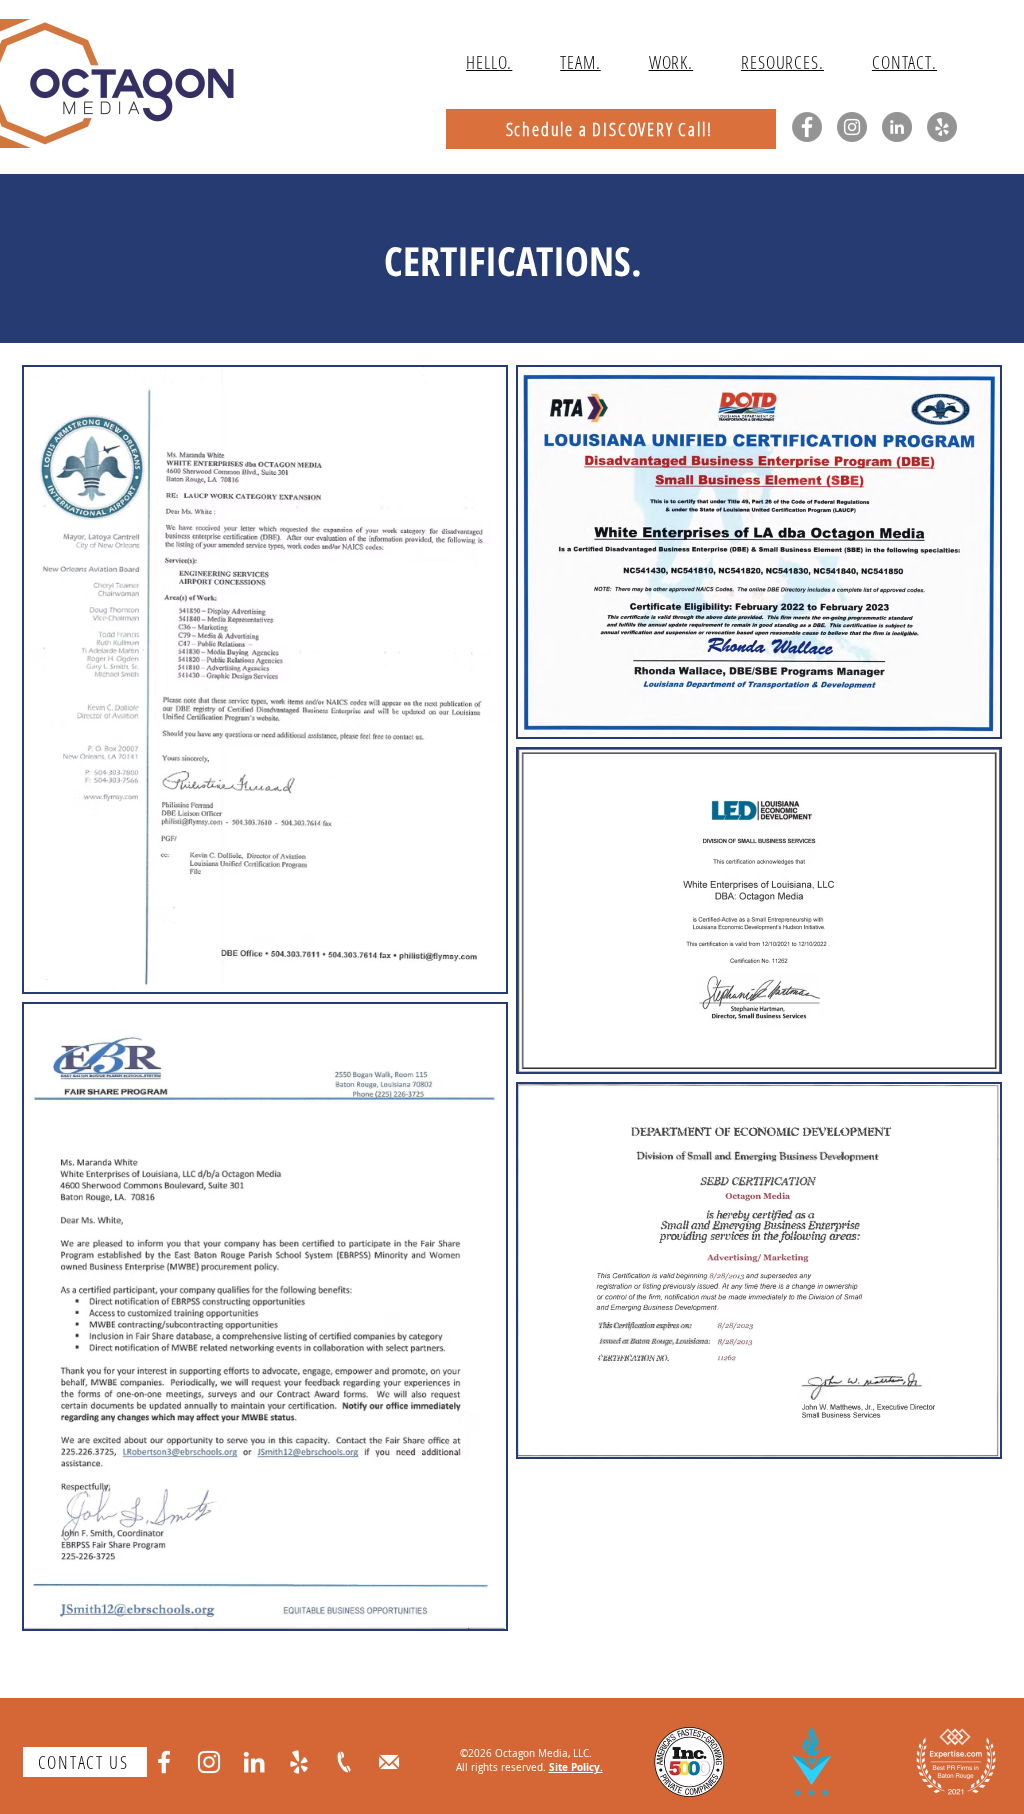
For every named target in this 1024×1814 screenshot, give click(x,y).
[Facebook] (807, 127)
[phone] (344, 1762)
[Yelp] (942, 127)
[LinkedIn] (897, 127)
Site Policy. (576, 1767)
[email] (389, 1762)
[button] (782, 62)
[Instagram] (852, 127)
